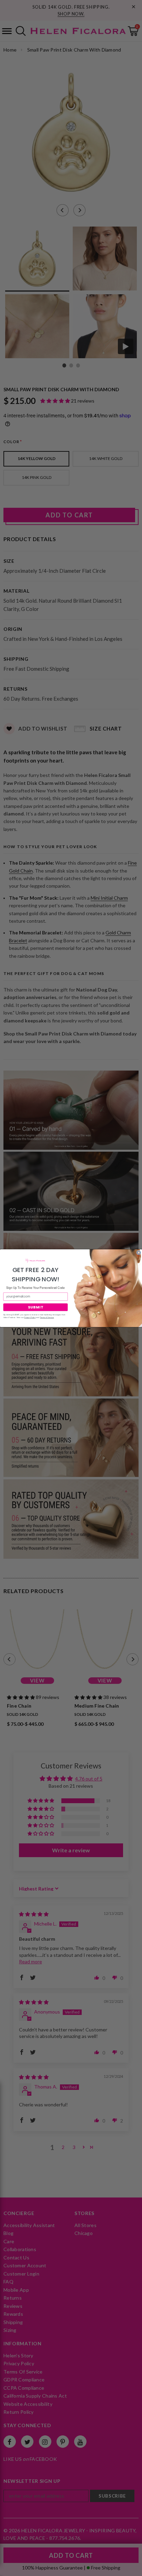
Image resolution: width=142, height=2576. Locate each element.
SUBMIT (35, 1307)
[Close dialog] (139, 1253)
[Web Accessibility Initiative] (3, 2568)
